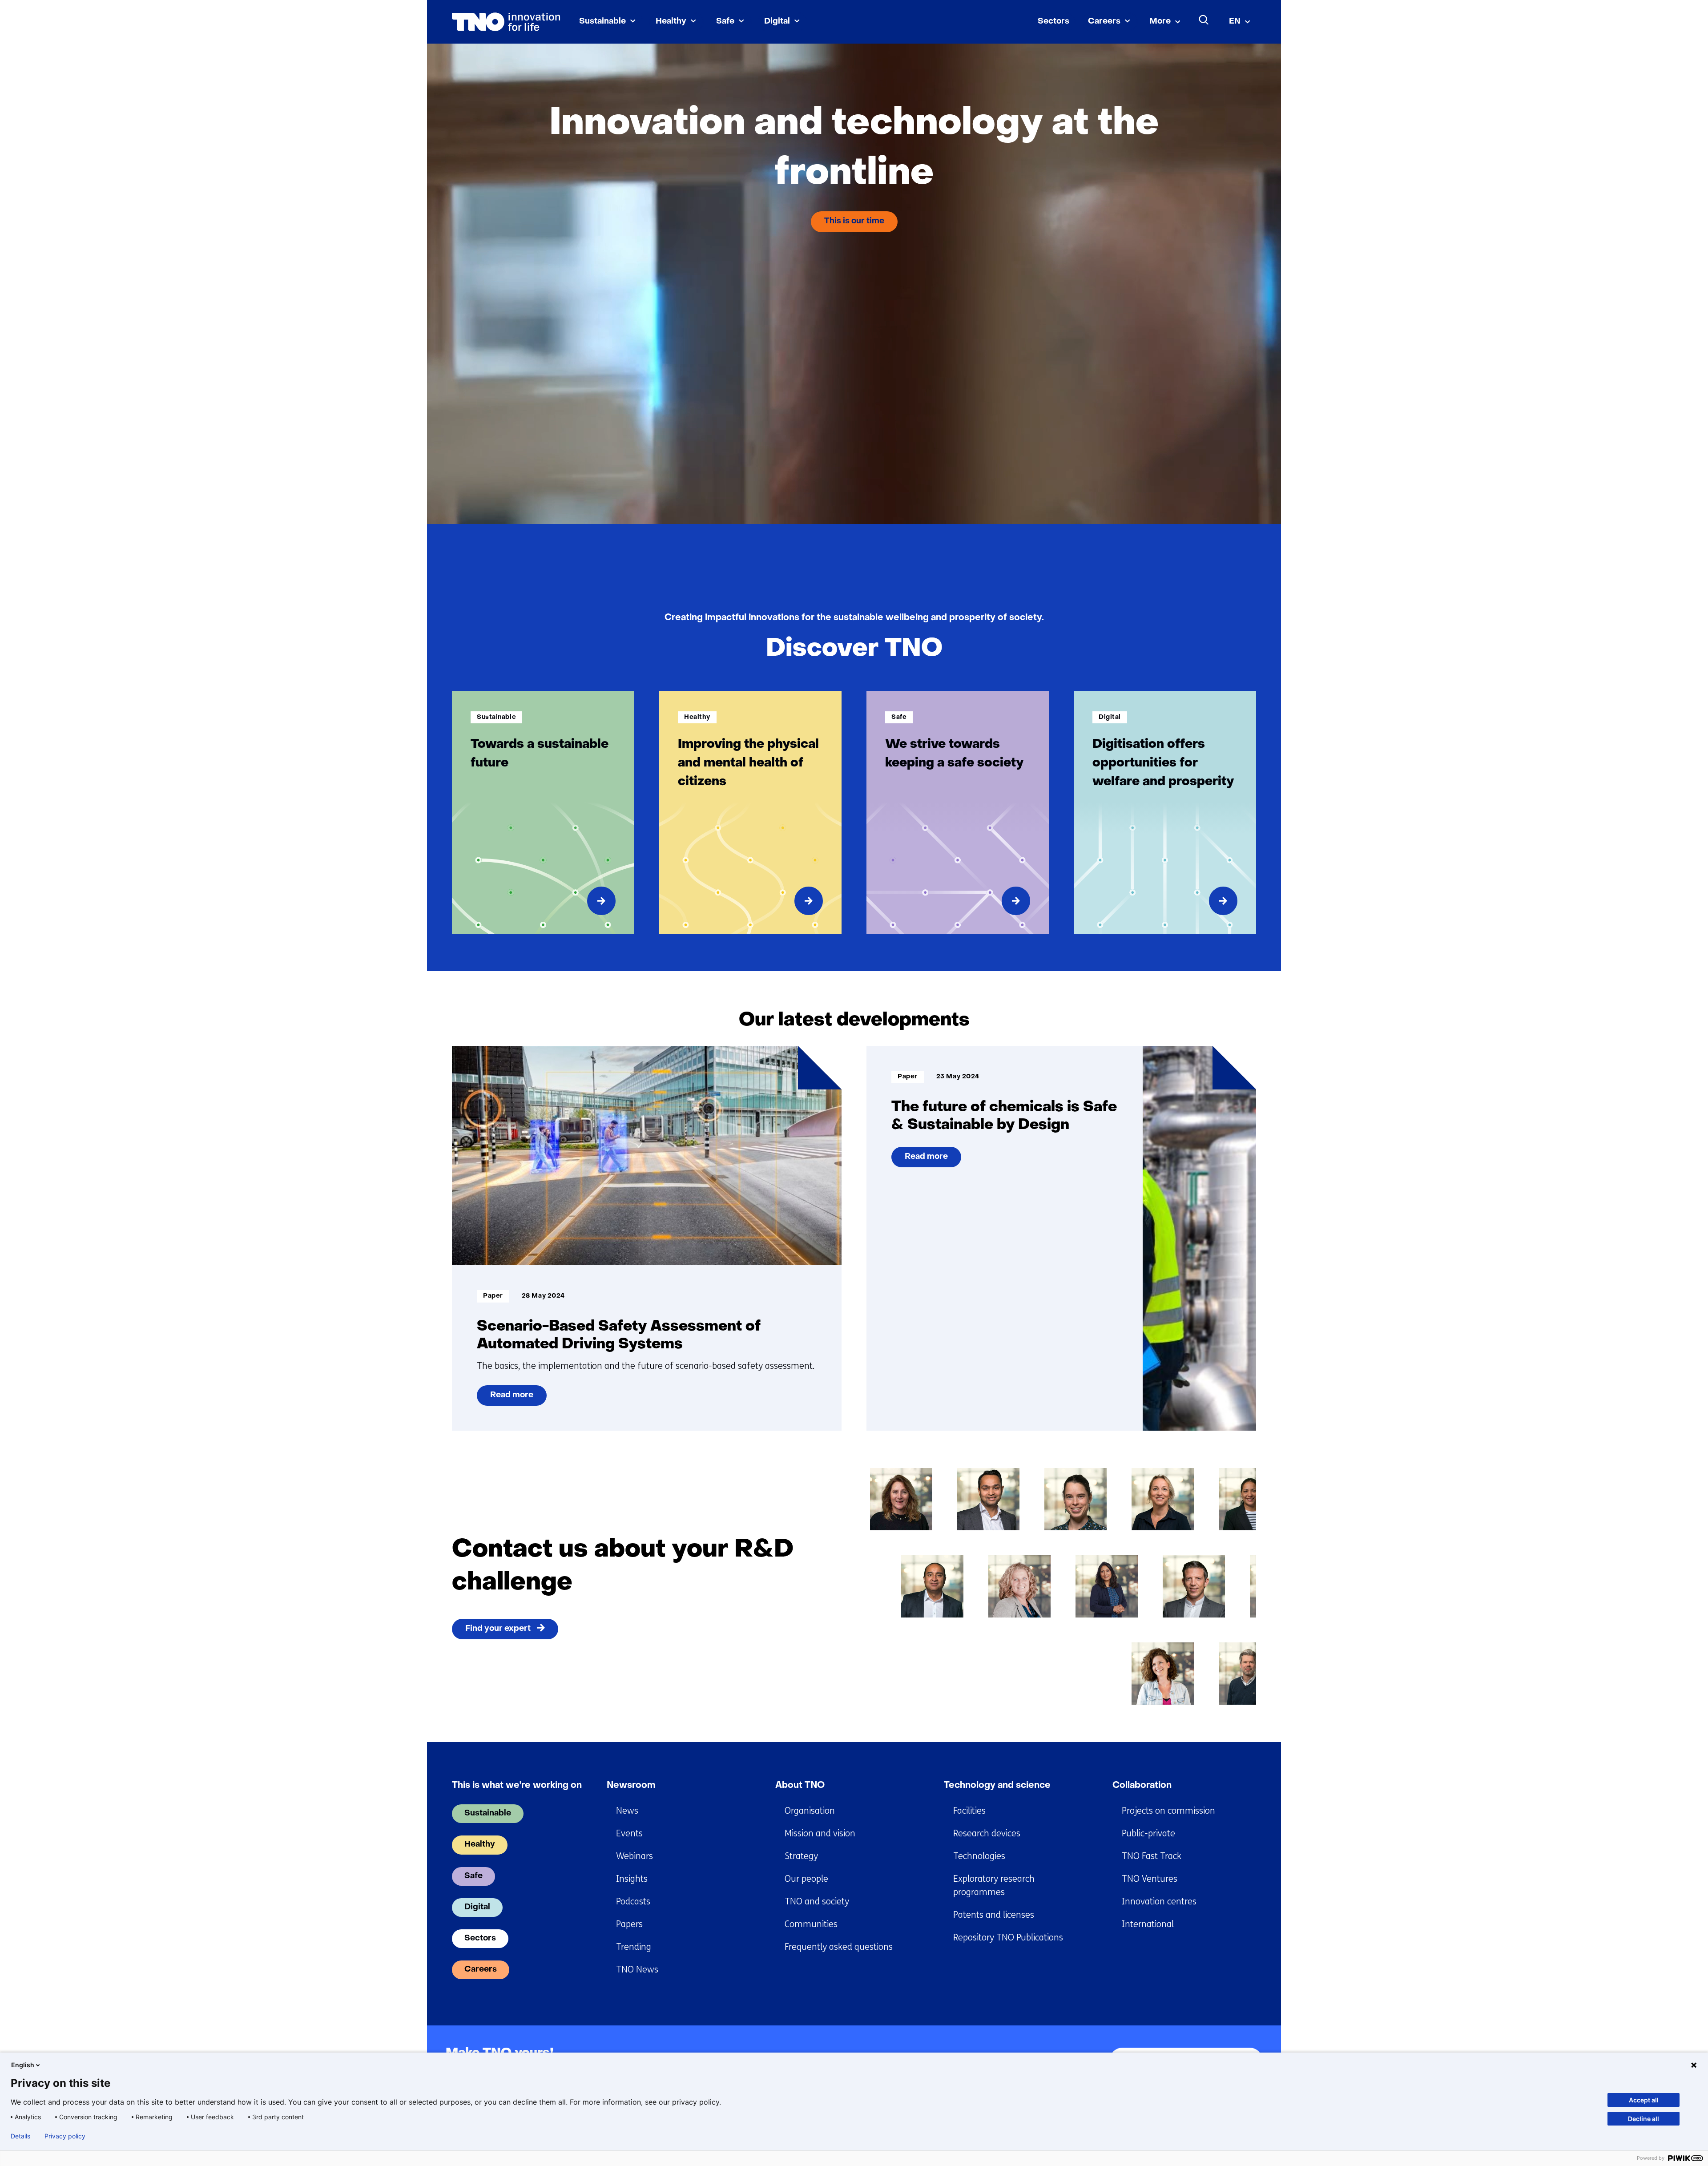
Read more (514, 1399)
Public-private (1148, 1833)
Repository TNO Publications (1008, 1938)
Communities (811, 1924)
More (1160, 22)
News (627, 1811)
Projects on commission (1168, 1811)
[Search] (1204, 20)
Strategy (801, 1856)
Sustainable (602, 22)
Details (20, 2136)
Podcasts (633, 1902)
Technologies (979, 1856)
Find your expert (498, 1629)
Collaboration (1142, 1786)
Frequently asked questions (839, 1947)
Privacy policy (65, 2136)
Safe (725, 22)
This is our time (854, 221)
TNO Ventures (1150, 1879)
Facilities (969, 1811)
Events (629, 1833)
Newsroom (631, 1786)
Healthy (671, 22)
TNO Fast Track (1152, 1856)
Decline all (1644, 2119)
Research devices (987, 1833)
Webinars (634, 1856)
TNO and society (817, 1902)
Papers (629, 1924)
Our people (806, 1879)
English (23, 2065)
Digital (777, 22)
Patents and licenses (994, 1915)
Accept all (1644, 2100)
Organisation (810, 1811)
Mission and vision (820, 1833)
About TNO (800, 1786)
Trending (634, 1947)
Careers (1104, 22)
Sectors (1053, 22)
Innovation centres (1159, 1902)
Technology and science (997, 1786)
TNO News (637, 1970)
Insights (632, 1879)
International (1148, 1924)
